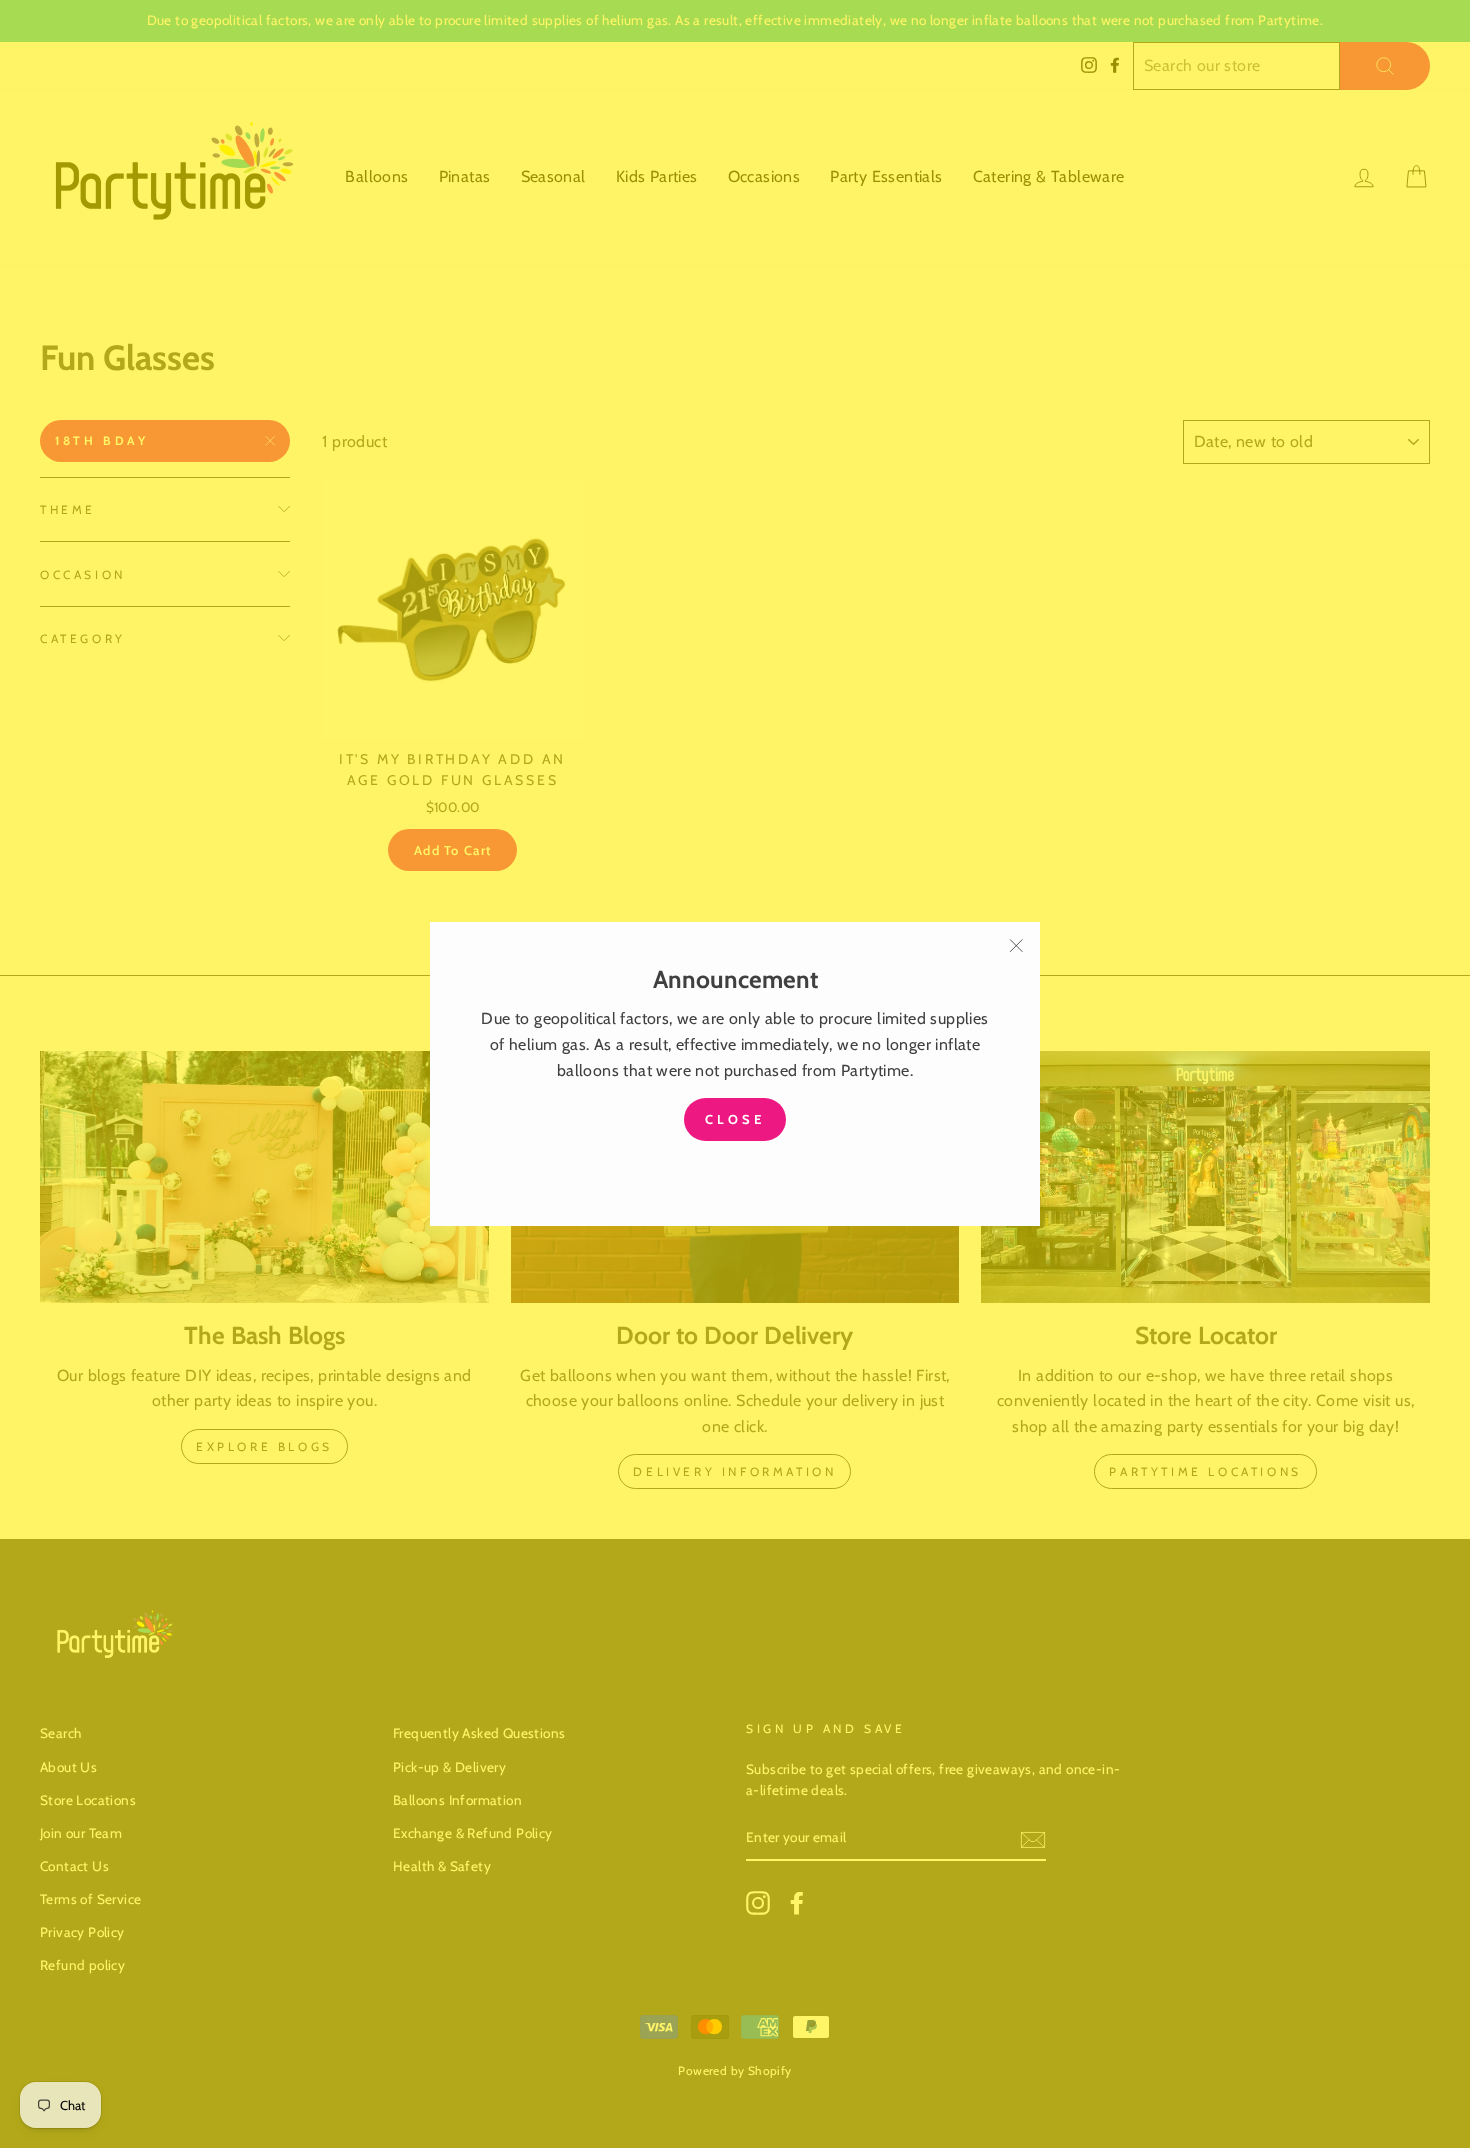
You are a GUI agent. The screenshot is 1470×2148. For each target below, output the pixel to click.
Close (735, 1119)
